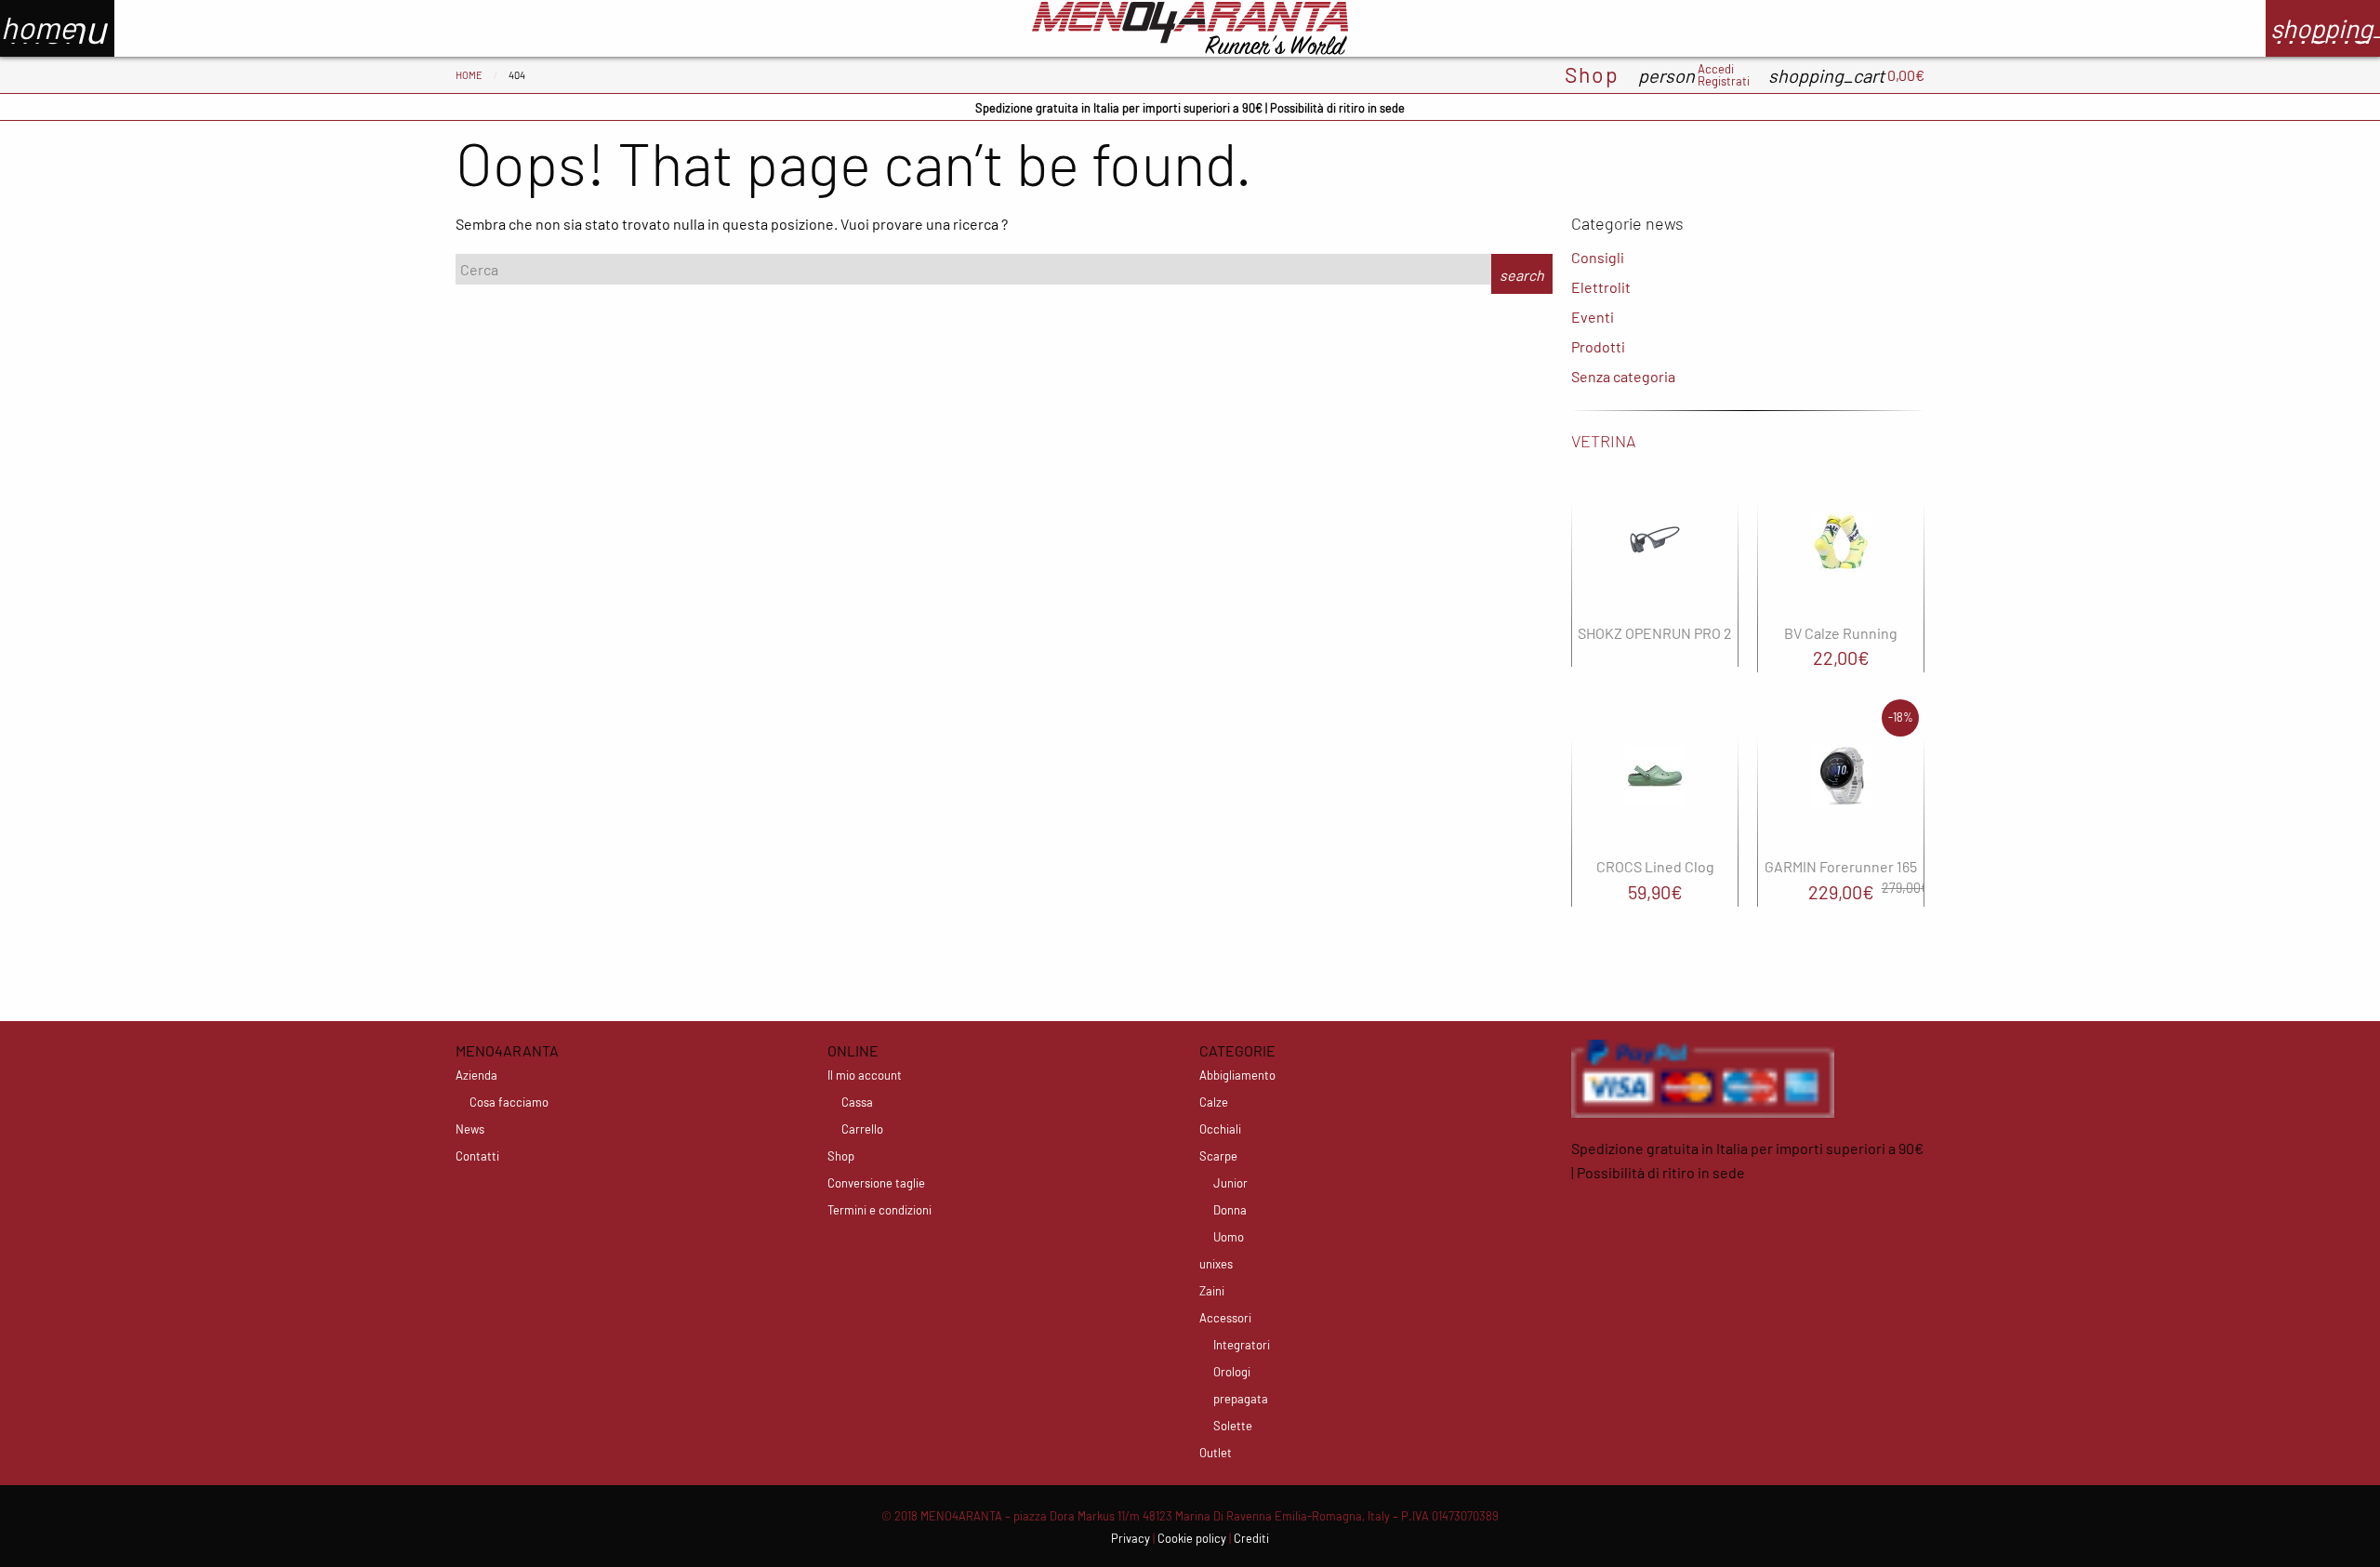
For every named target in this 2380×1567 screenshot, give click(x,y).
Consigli (1598, 257)
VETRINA (1604, 441)
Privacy (1130, 1538)
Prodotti (1598, 346)
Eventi (1593, 317)
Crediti (1251, 1538)
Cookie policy (1192, 1538)
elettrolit (1601, 287)
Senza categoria (1623, 376)
